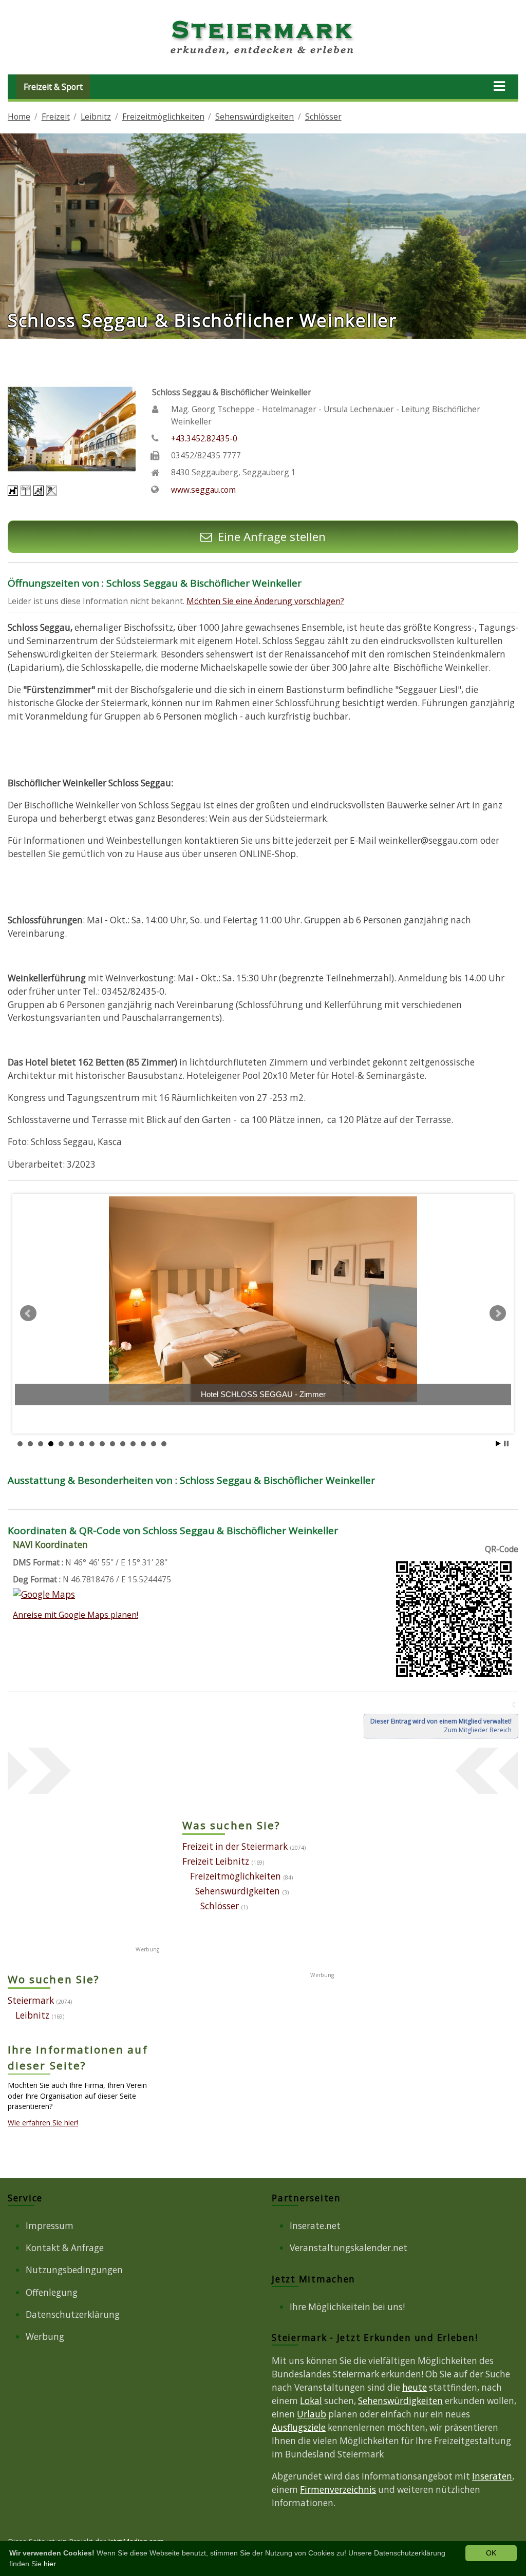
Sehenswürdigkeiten (255, 117)
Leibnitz (96, 117)
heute (415, 2387)
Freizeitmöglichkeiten (163, 117)
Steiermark (31, 2000)
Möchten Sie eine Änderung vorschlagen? (265, 601)
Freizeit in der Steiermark (235, 1846)
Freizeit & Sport (53, 87)
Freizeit (56, 117)
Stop (506, 1444)
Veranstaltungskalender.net (349, 2248)
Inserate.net (315, 2226)
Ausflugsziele (299, 2427)
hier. (51, 2564)
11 (123, 1444)
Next (498, 1313)
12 (133, 1444)
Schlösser (323, 117)
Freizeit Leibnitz (216, 1861)
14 (154, 1444)
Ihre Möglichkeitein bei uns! (347, 2307)
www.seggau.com (203, 490)
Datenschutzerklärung (73, 2314)
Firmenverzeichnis (338, 2490)
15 (164, 1444)
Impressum (50, 2226)
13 (143, 1444)
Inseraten (492, 2476)
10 (112, 1444)
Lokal (311, 2401)
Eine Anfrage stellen (271, 537)
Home (19, 117)
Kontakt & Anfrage (65, 2248)
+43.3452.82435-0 (204, 438)
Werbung (45, 2337)
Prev (28, 1313)
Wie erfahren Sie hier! (43, 2123)
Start (498, 1444)
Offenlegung (52, 2292)
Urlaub (312, 2414)
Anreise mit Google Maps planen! (76, 1615)
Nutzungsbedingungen (74, 2270)
